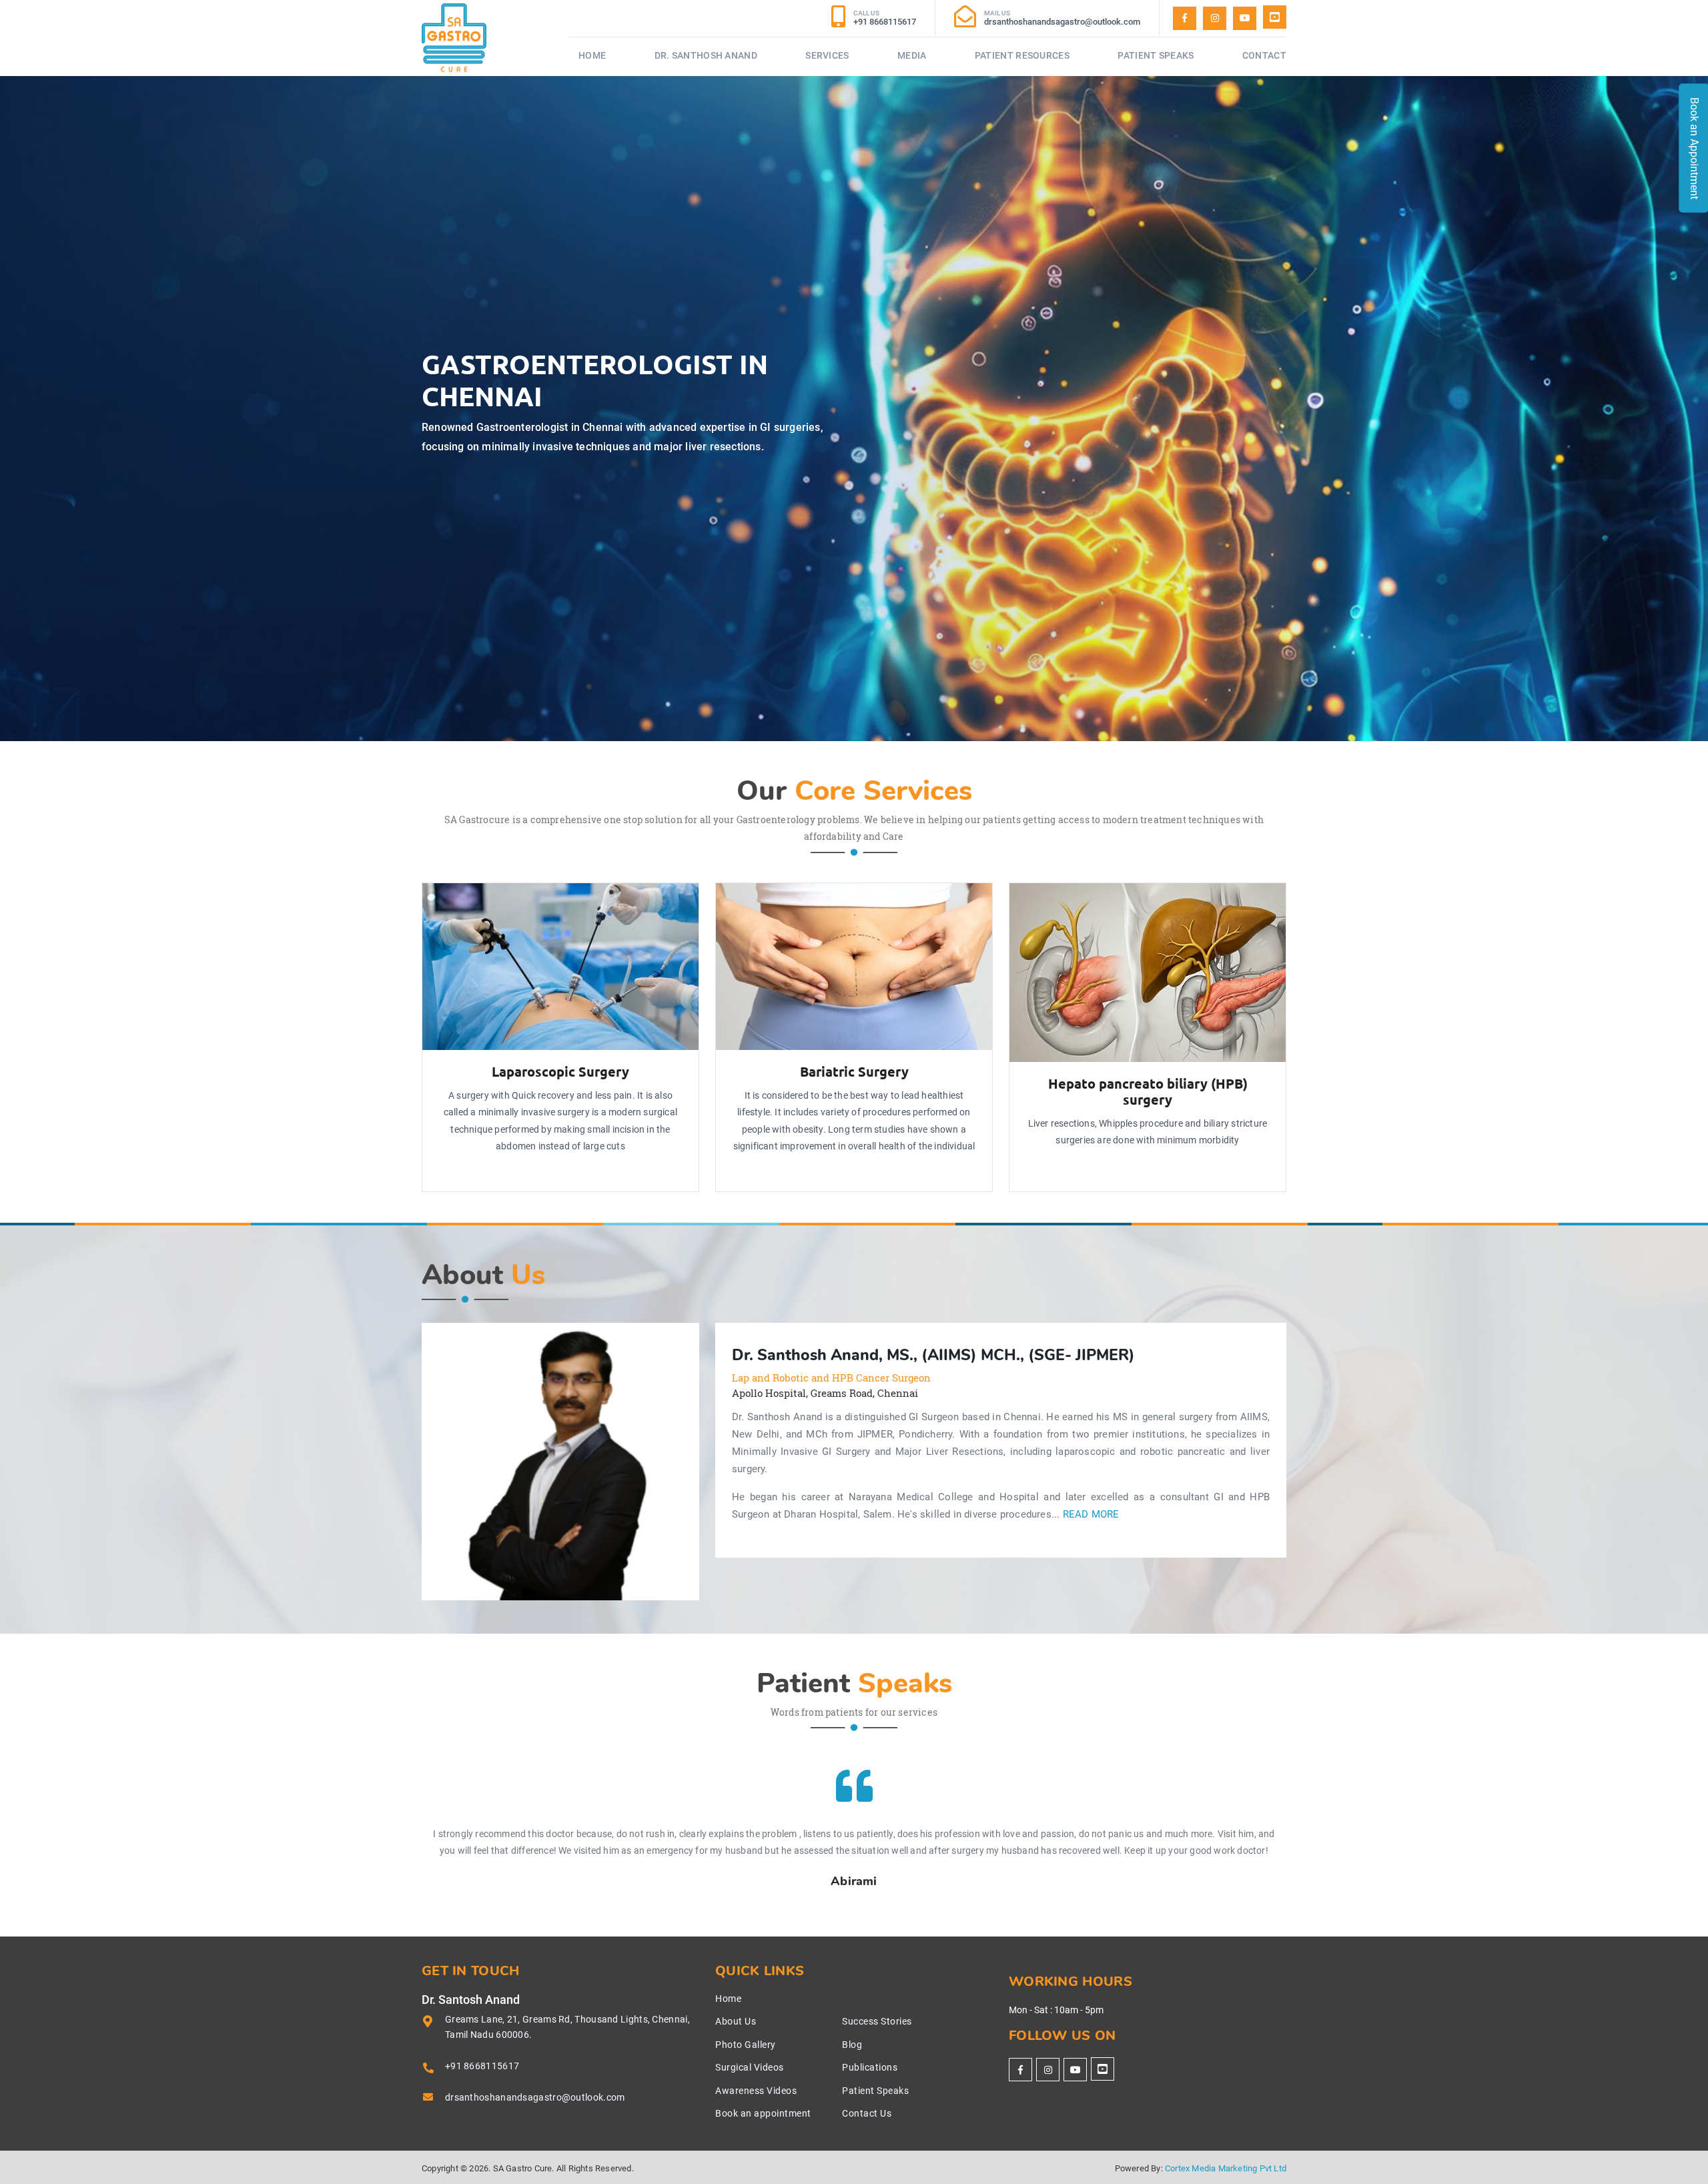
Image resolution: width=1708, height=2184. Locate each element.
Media (912, 55)
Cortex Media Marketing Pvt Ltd (1226, 2168)
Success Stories (877, 2021)
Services (827, 55)
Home (592, 55)
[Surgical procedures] (1275, 17)
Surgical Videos (750, 2067)
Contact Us (867, 2113)
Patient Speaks (1156, 55)
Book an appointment (763, 2113)
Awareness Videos (756, 2091)
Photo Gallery (746, 2045)
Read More (1091, 1515)
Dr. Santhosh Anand (706, 55)
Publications (870, 2067)
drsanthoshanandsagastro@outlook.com (535, 2097)
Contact (1264, 55)
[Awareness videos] (1245, 18)
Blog (852, 2045)
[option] (560, 1462)
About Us (736, 2021)
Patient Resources (1022, 55)
